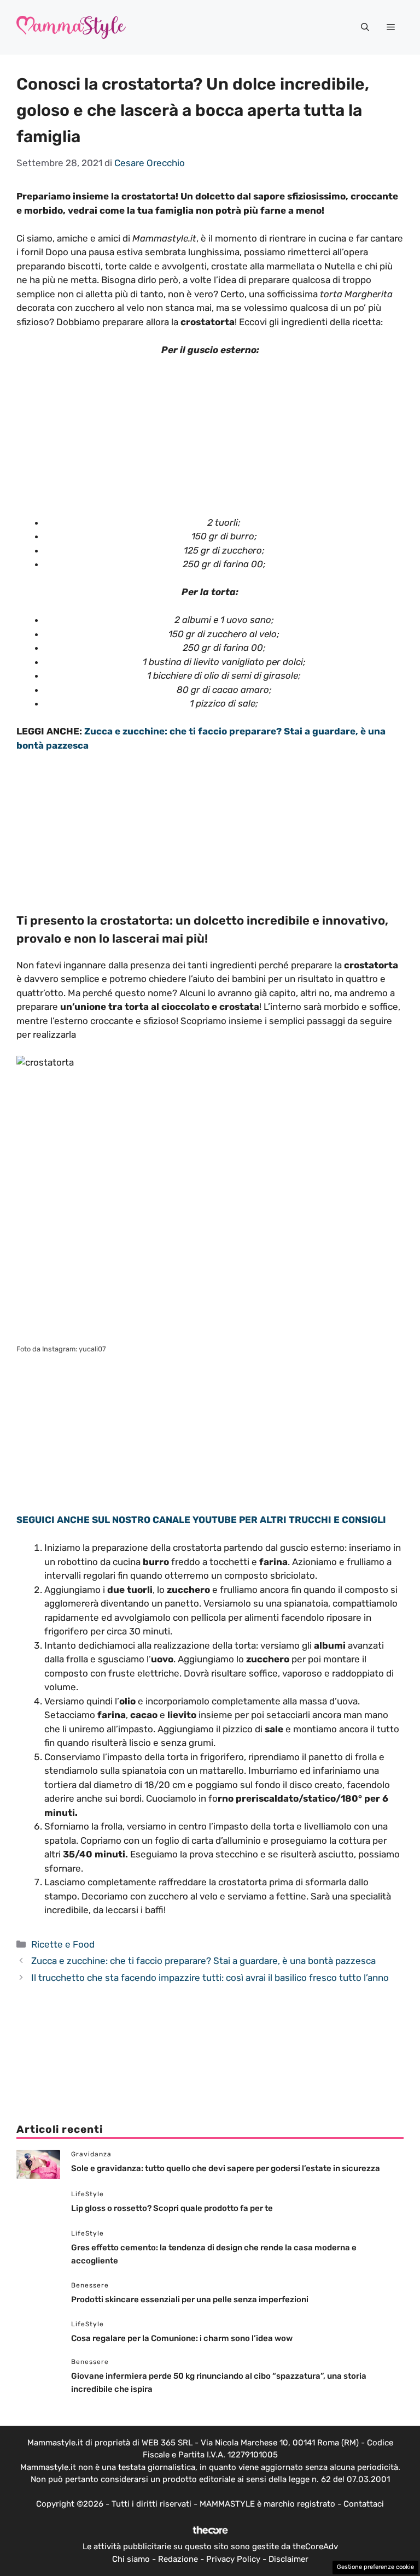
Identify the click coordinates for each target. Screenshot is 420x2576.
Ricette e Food (63, 1944)
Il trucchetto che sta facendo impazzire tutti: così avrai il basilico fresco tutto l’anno (210, 1978)
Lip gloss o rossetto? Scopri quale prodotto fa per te (172, 2208)
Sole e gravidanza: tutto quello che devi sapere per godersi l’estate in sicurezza (226, 2168)
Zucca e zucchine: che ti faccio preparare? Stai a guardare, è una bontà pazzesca (203, 1961)
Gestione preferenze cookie (375, 2567)
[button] (365, 27)
